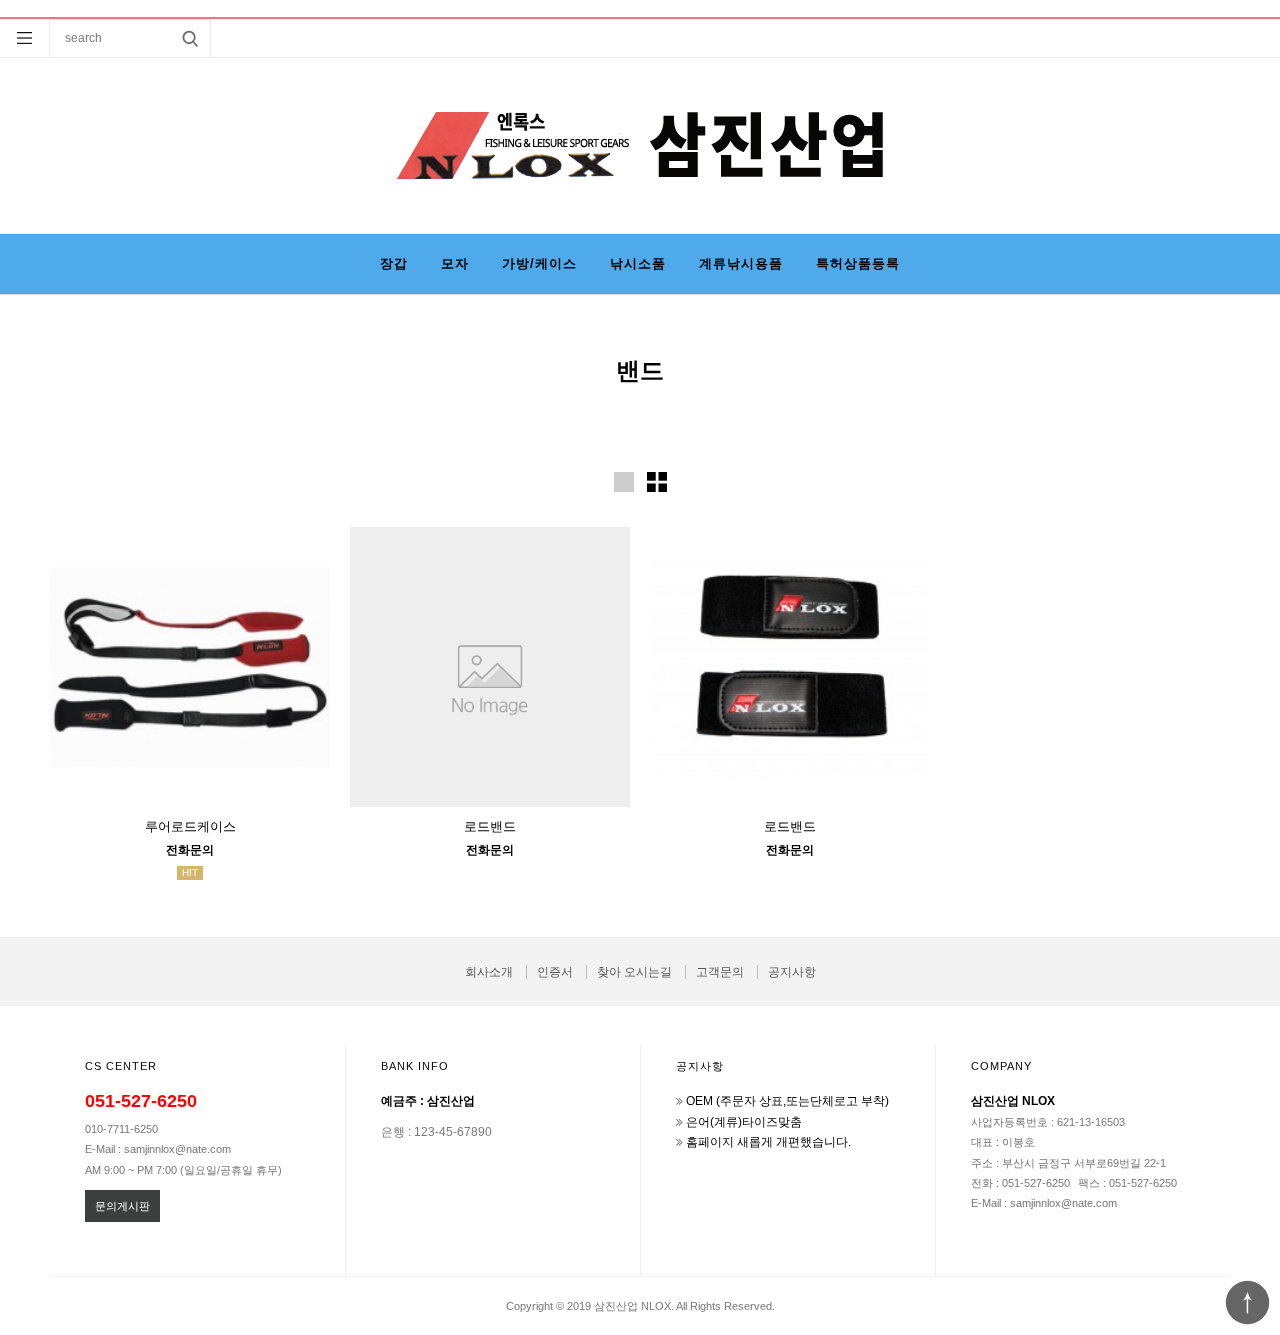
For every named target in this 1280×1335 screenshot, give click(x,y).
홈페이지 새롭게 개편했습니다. (768, 1142)
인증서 (555, 972)
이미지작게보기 (657, 482)
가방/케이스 (539, 263)
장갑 (394, 263)
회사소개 (489, 972)
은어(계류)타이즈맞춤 (744, 1122)
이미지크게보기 (624, 482)
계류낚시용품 (741, 263)
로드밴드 (490, 826)
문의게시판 (122, 1206)
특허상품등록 (858, 263)
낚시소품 (638, 263)
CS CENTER (121, 1066)
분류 (25, 38)
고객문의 (720, 972)
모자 (455, 263)
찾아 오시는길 (634, 972)
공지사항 (792, 972)
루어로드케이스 (190, 826)
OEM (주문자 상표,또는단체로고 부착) (787, 1101)
